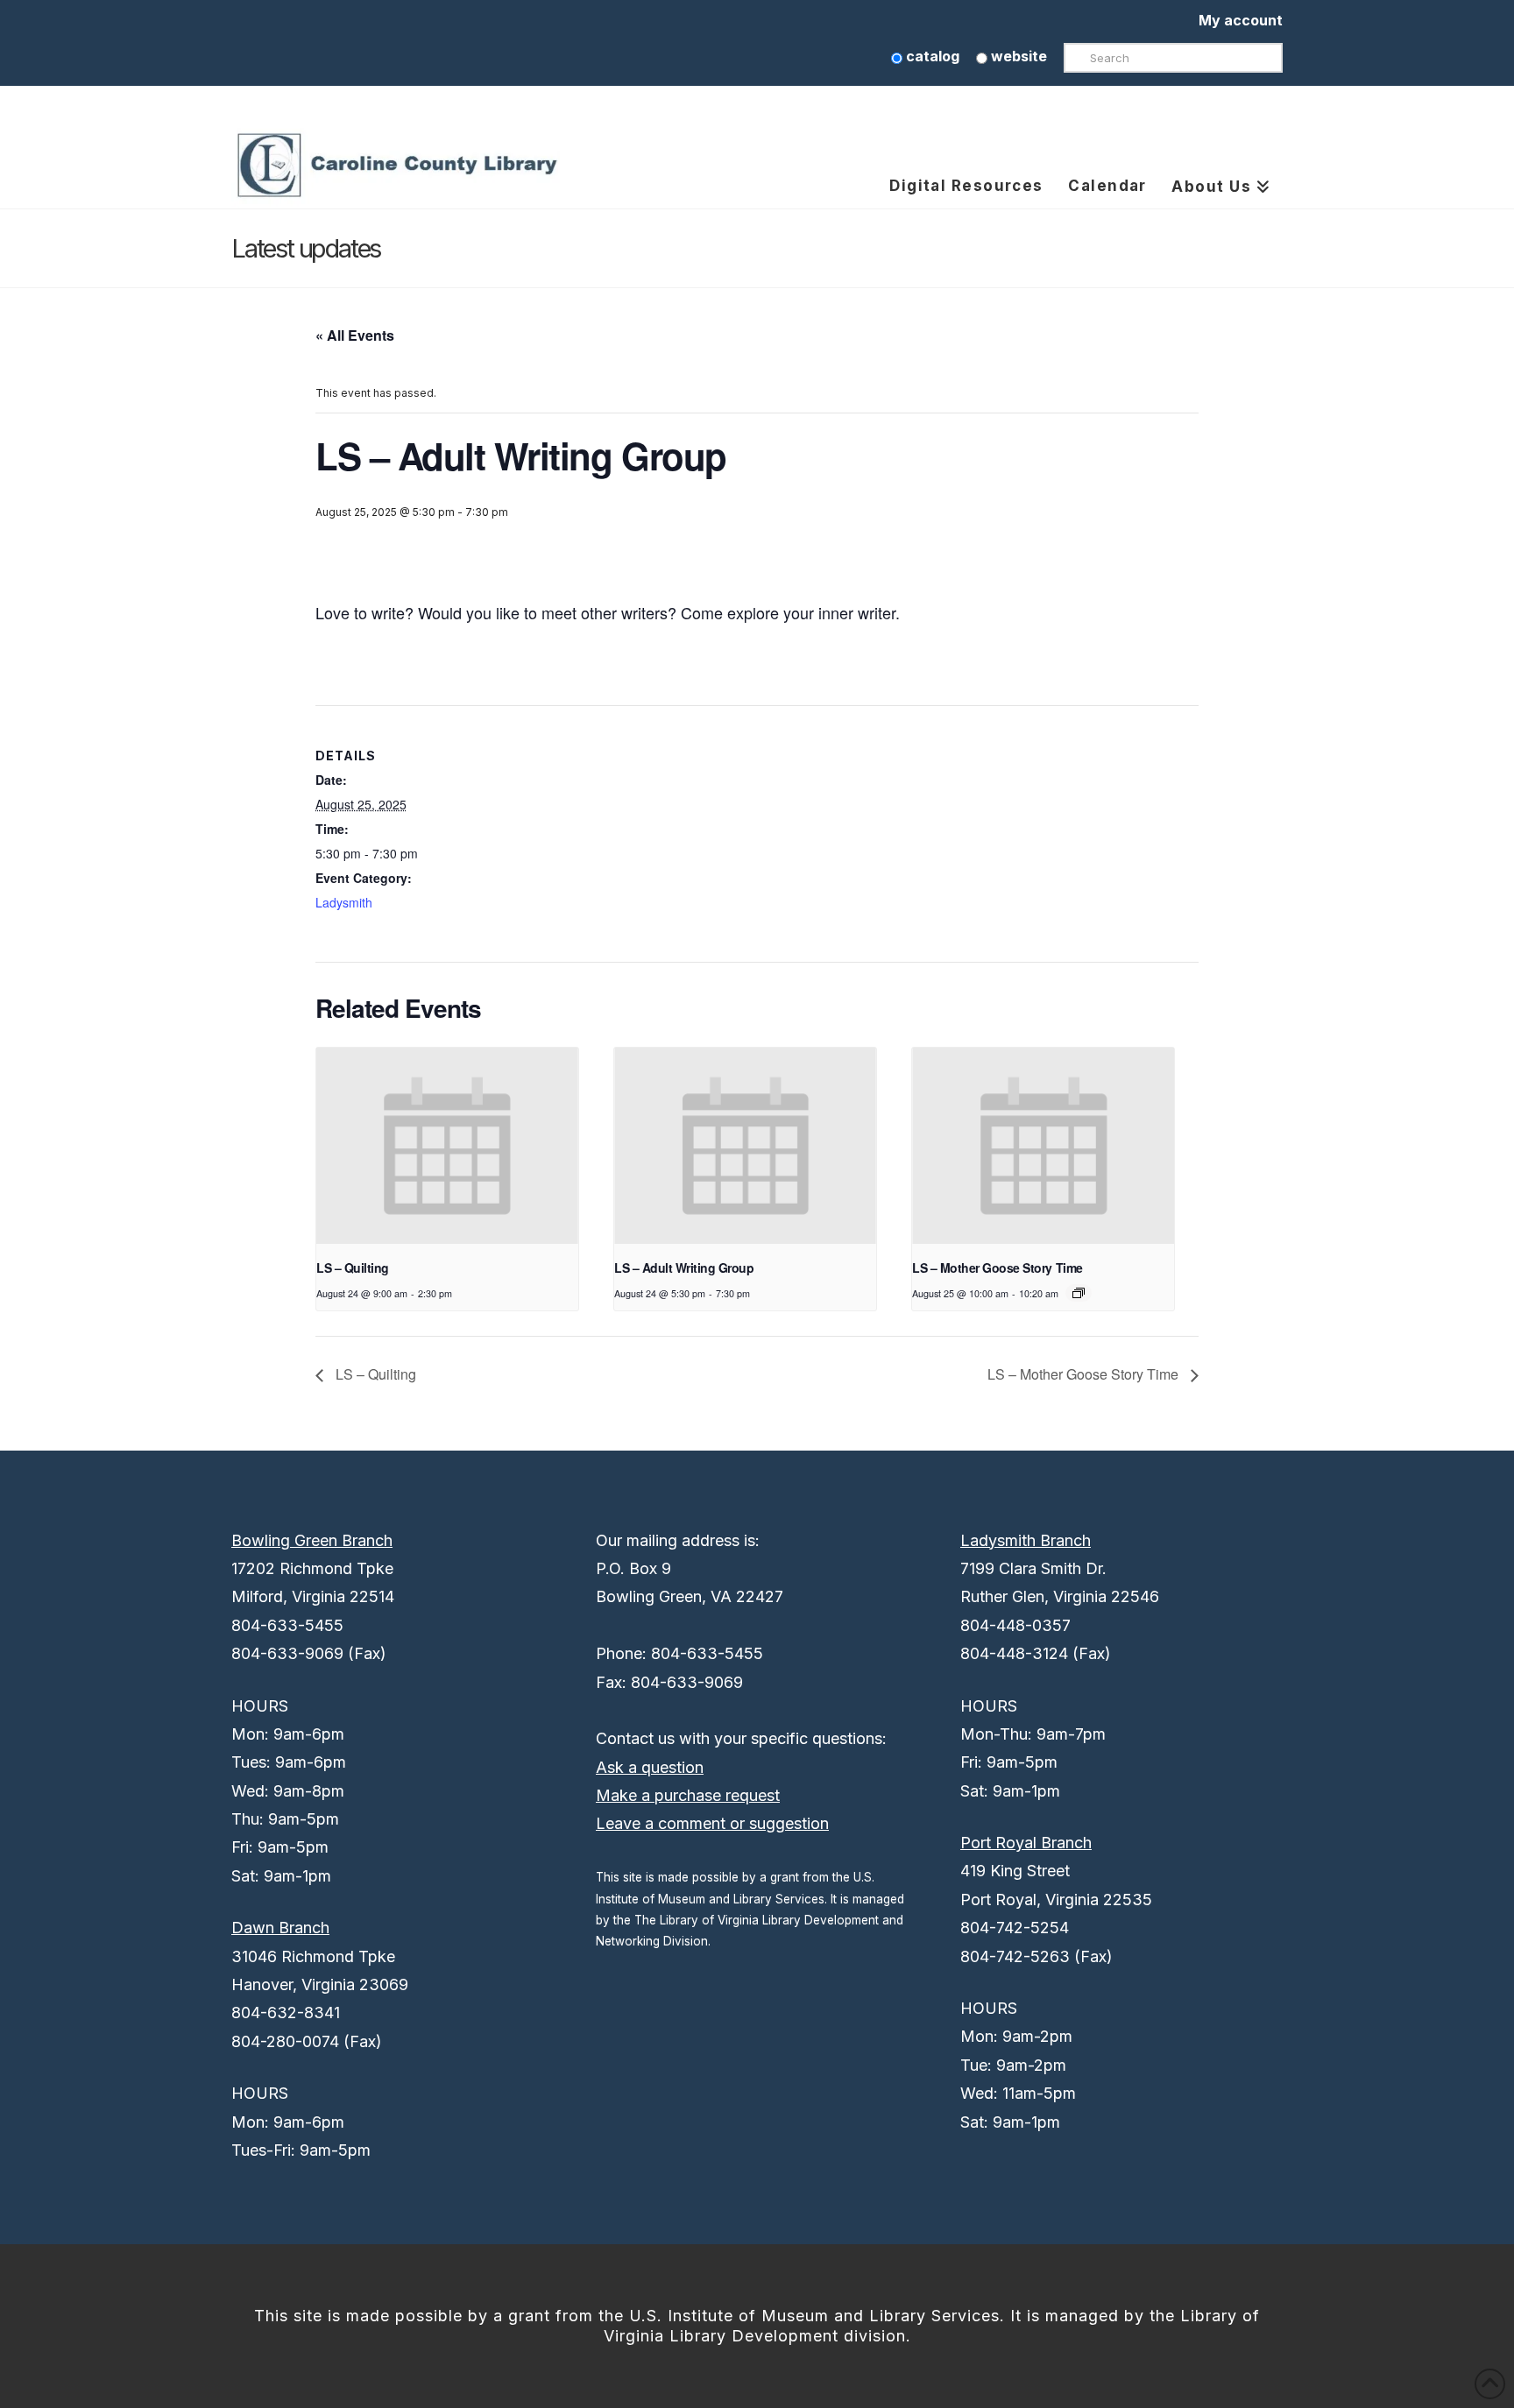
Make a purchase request (688, 1795)
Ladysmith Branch (1026, 1540)
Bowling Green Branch (312, 1540)
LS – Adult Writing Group (684, 1268)
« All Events (355, 335)
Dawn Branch (280, 1928)
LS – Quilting (353, 1268)
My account (1241, 20)
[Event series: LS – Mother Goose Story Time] (1079, 1293)
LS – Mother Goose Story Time (997, 1268)
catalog (931, 56)
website (1017, 56)
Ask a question (650, 1767)
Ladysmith (344, 902)
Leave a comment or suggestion (712, 1823)
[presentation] (447, 1146)
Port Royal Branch (1026, 1843)
